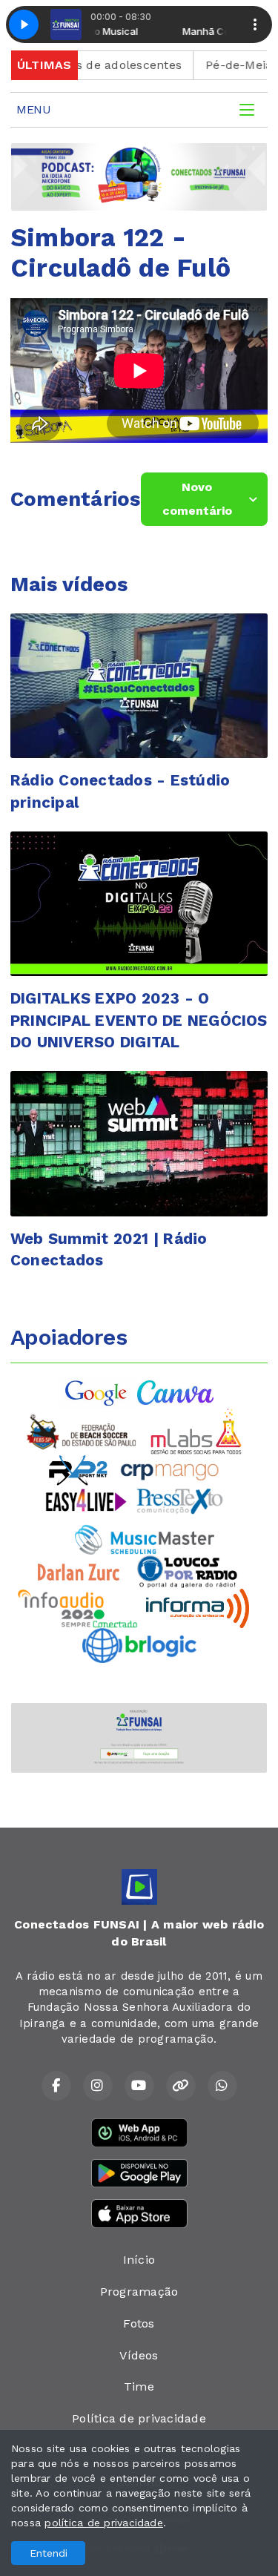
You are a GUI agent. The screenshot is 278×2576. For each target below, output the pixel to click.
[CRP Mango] (169, 1469)
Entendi (49, 2553)
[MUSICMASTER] (145, 1539)
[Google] (97, 1391)
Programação (139, 2292)
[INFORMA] (198, 1608)
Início (139, 2260)
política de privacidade (104, 2523)
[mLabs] (196, 1430)
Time (139, 2386)
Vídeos (139, 2355)
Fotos (139, 2323)
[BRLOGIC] (139, 1645)
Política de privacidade (139, 2418)
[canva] (175, 1391)
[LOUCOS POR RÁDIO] (187, 1571)
